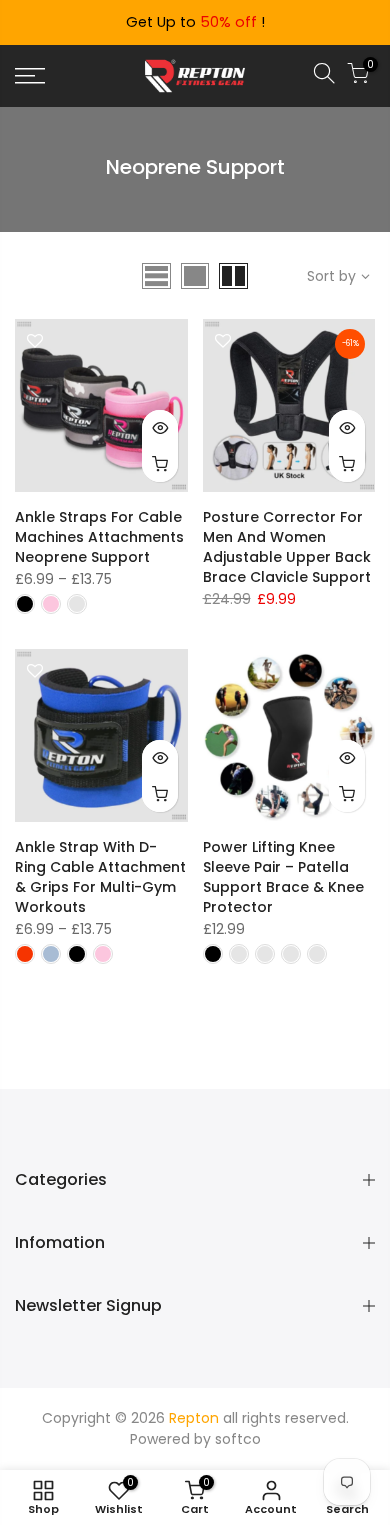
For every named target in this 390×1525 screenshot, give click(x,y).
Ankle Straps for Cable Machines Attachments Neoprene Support (99, 537)
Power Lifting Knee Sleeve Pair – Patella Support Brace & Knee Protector (283, 877)
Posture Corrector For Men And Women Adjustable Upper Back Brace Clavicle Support (287, 547)
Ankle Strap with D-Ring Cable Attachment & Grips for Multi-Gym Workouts (100, 877)
